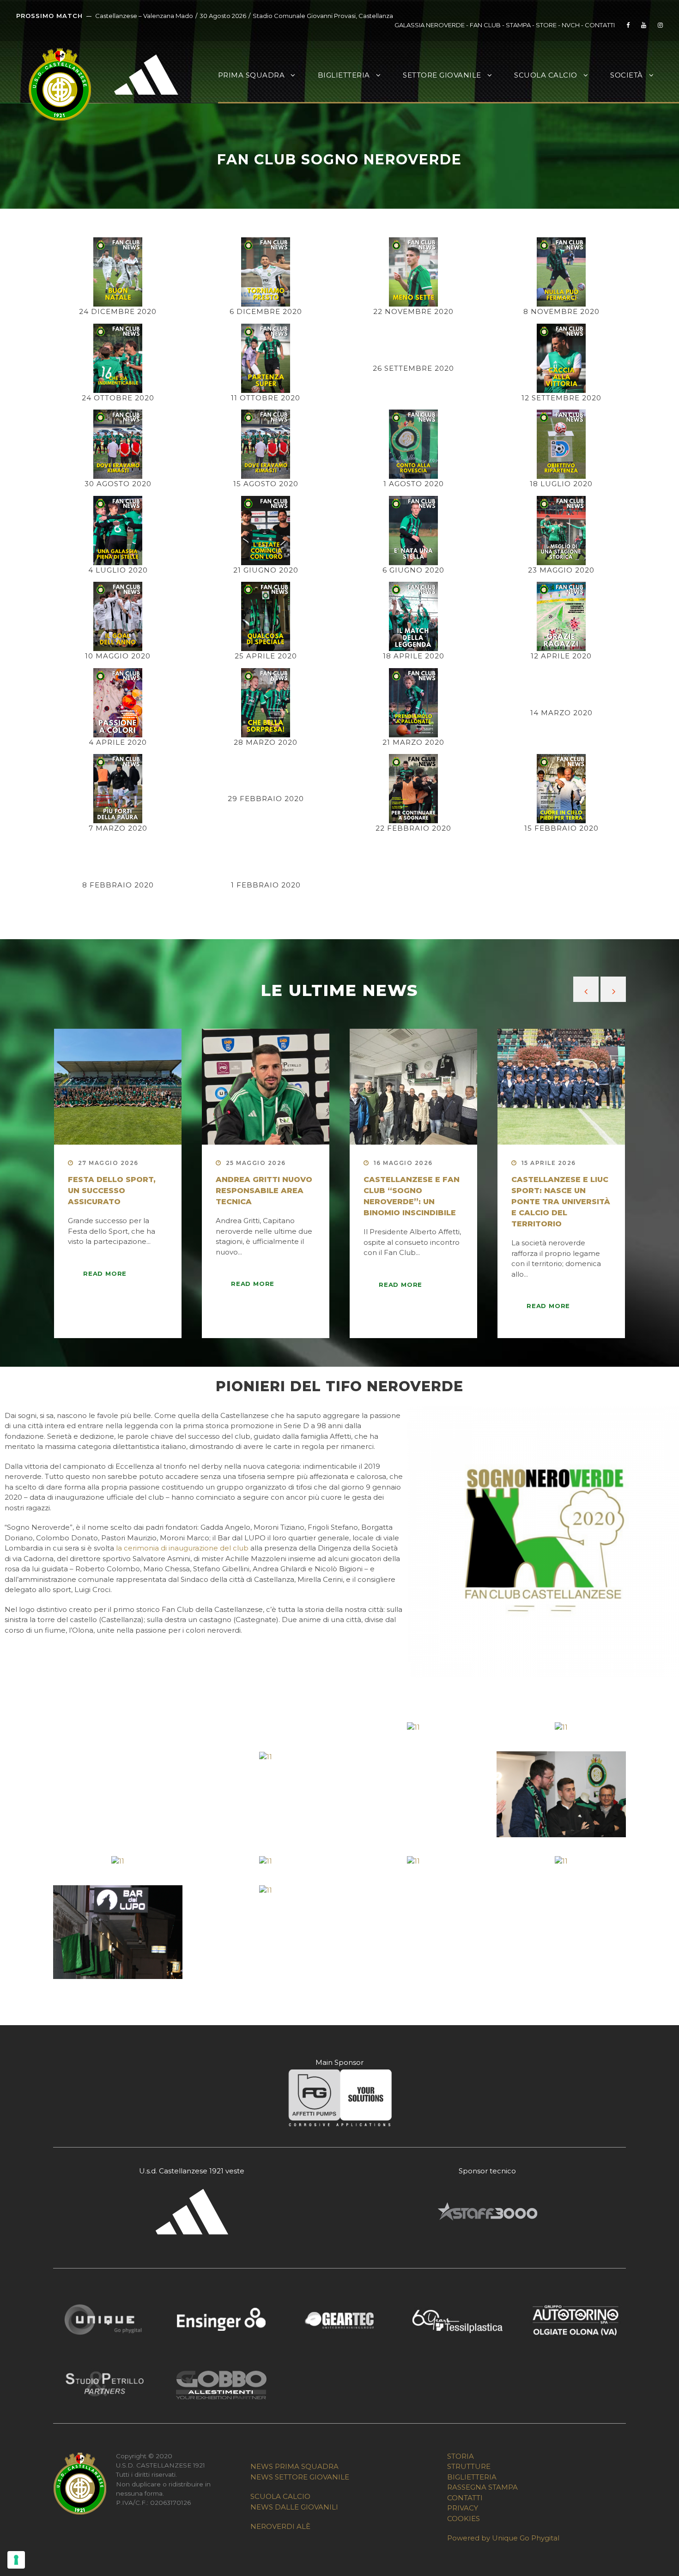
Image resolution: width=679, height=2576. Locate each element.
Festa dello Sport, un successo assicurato (112, 1191)
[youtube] (644, 25)
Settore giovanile (442, 75)
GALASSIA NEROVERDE (430, 25)
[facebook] (628, 25)
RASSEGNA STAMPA (482, 2487)
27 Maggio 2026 (108, 1163)
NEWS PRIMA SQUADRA (294, 2466)
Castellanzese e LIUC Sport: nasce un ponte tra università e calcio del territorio (561, 1202)
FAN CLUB (486, 25)
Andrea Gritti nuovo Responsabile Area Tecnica (264, 1191)
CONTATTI (600, 25)
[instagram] (660, 25)
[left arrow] (586, 989)
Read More (105, 1273)
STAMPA (518, 25)
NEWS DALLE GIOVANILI (294, 2507)
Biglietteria (344, 75)
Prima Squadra (252, 75)
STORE (546, 25)
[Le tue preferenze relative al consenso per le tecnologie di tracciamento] (16, 2560)
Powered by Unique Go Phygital (503, 2538)
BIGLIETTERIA (472, 2477)
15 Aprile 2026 (549, 1163)
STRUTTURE (469, 2466)
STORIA (461, 2456)
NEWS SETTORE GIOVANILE (300, 2477)
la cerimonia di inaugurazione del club (182, 1548)
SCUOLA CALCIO (280, 2496)
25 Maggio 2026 (256, 1163)
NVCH (571, 25)
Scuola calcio (546, 75)
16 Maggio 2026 (403, 1163)
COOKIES (464, 2519)
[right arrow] (613, 989)
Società (627, 75)
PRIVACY (463, 2508)
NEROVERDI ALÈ (280, 2526)
